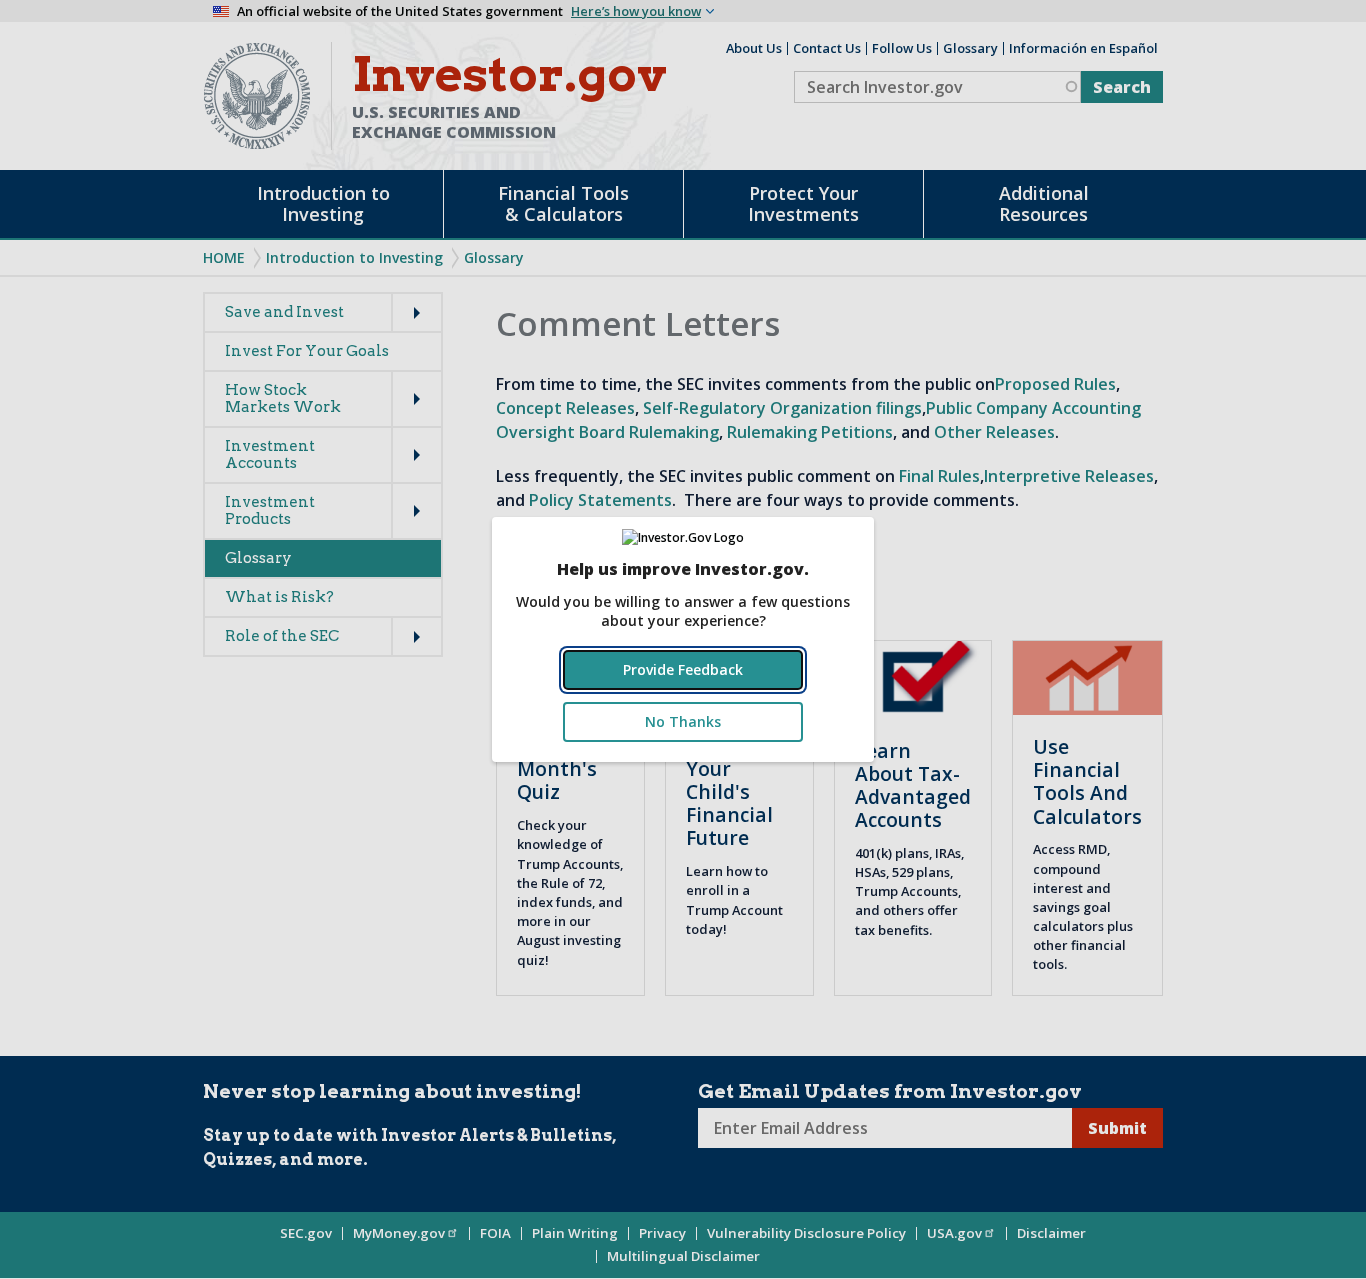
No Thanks (683, 721)
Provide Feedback (683, 669)
